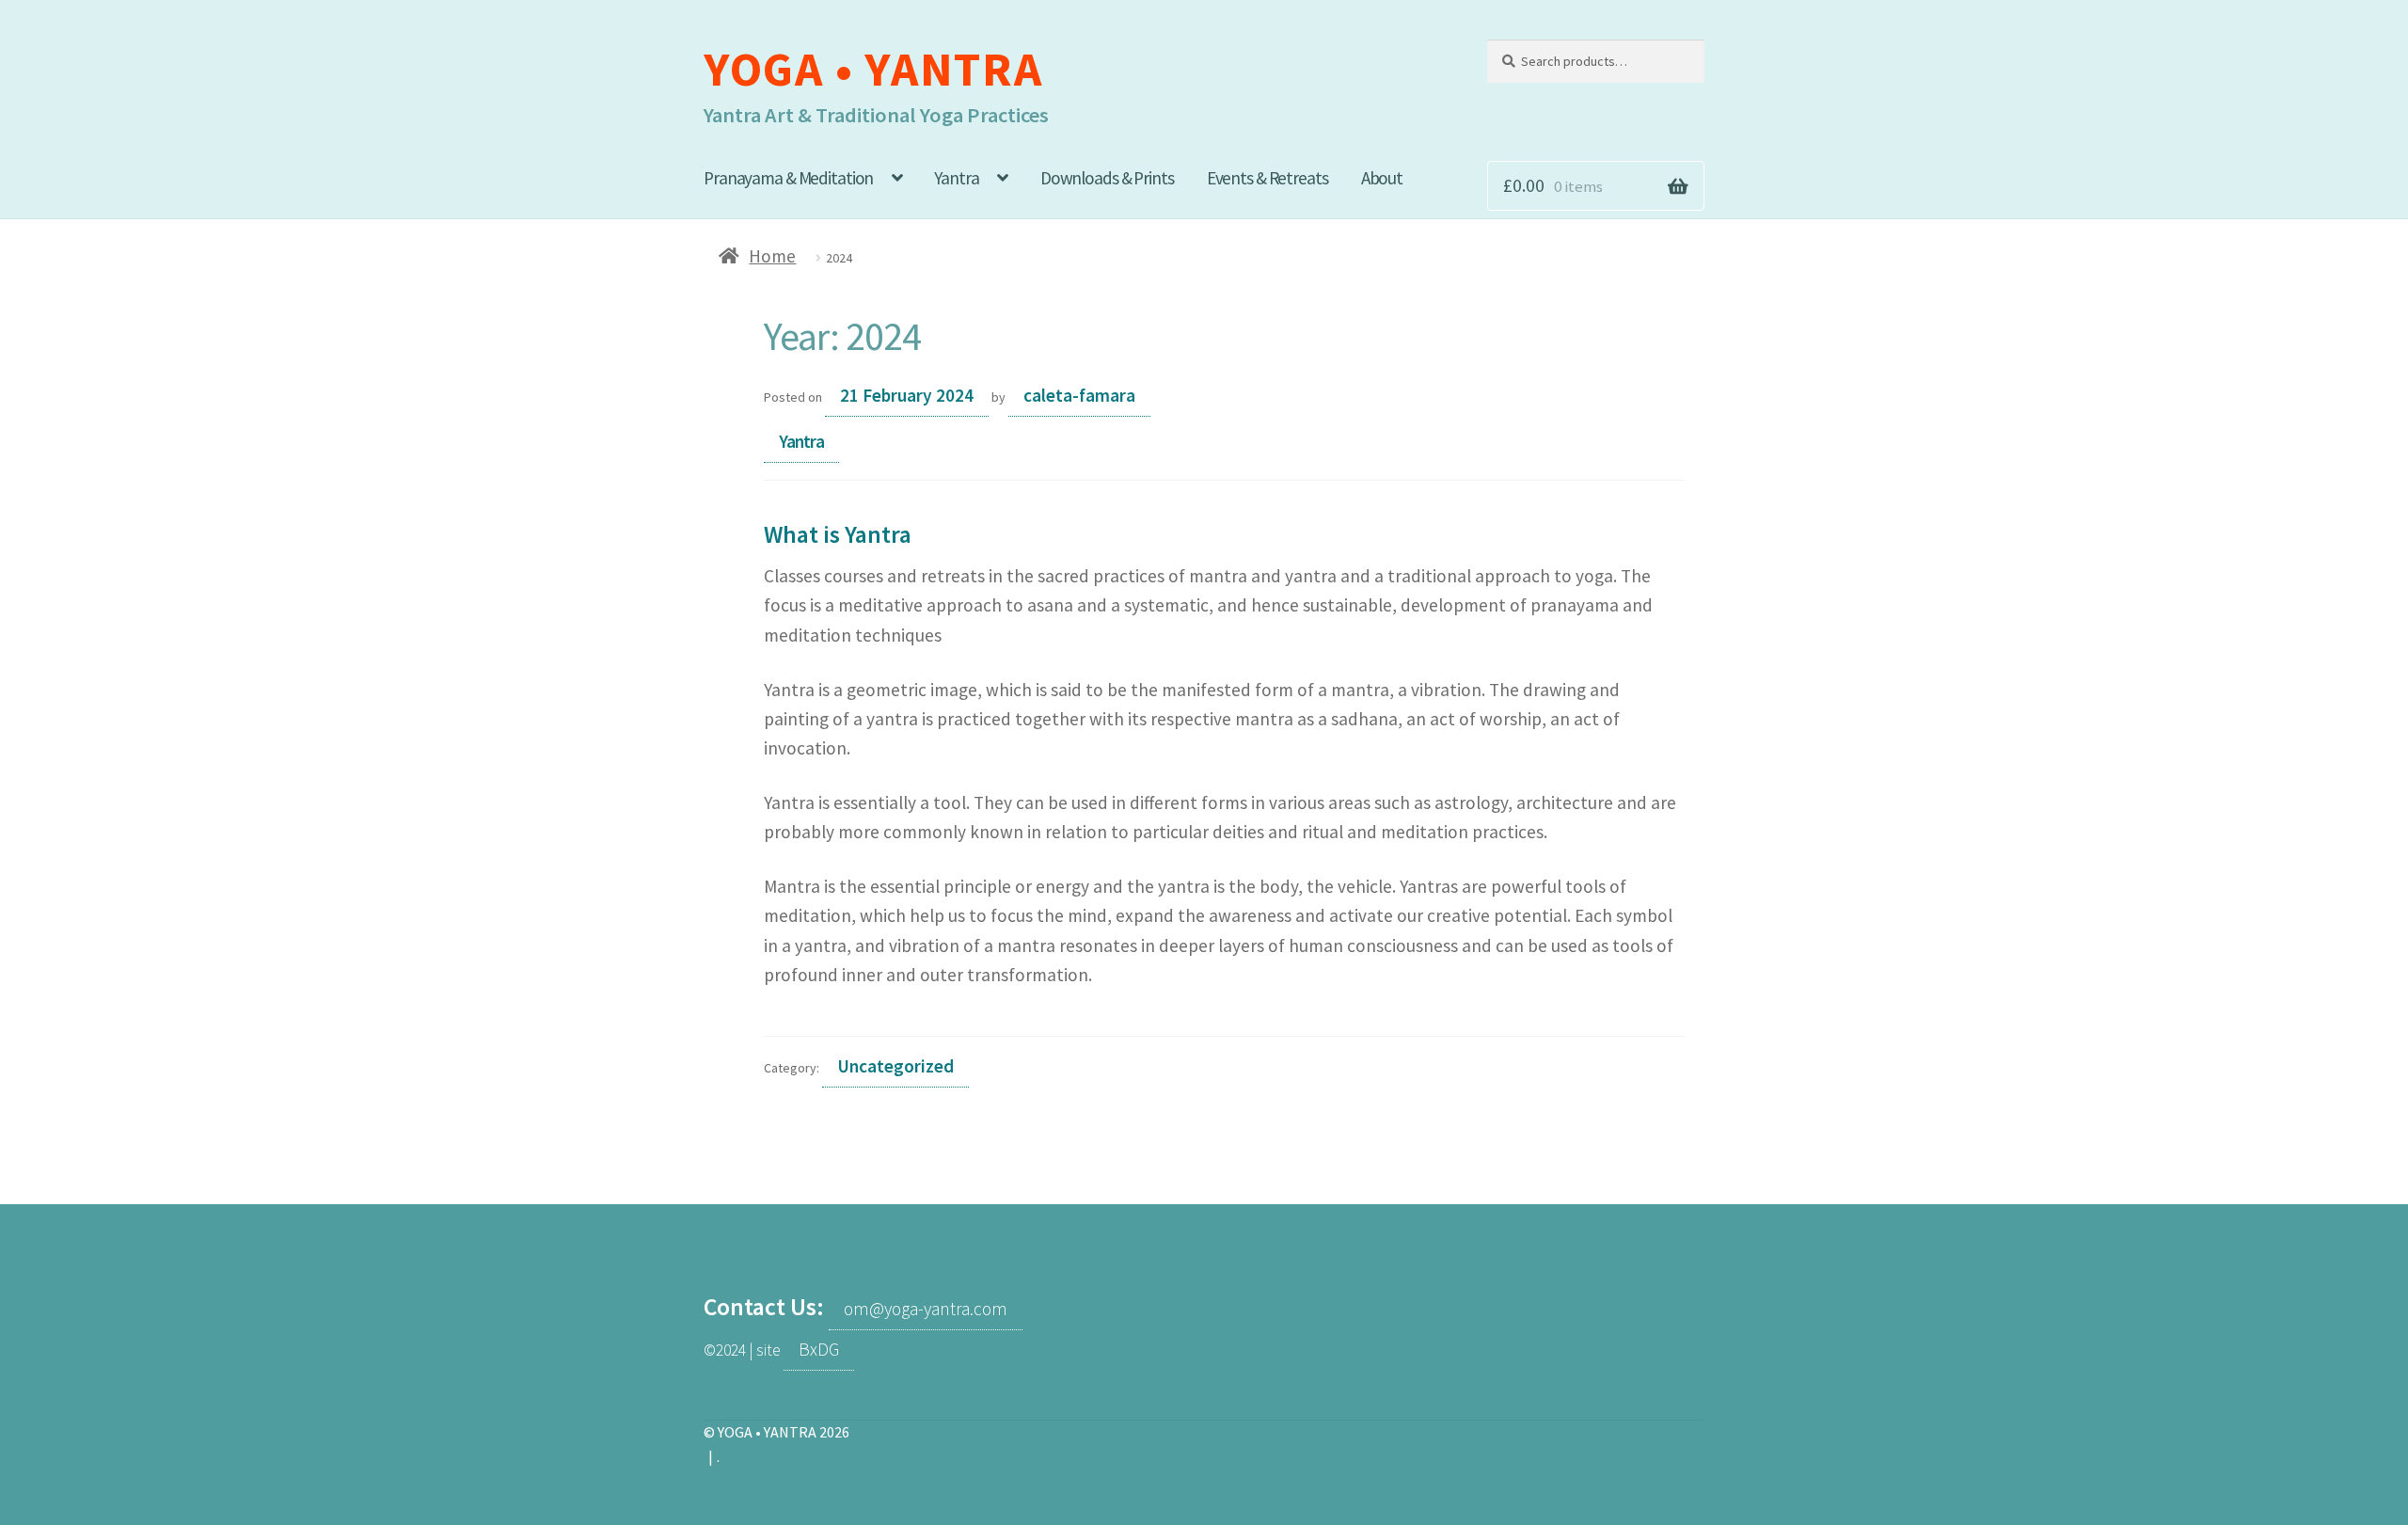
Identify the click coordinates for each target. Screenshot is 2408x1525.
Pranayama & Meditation (788, 178)
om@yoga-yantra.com (926, 1309)
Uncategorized (895, 1066)
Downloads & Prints (1107, 178)
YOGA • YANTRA (873, 69)
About (1382, 178)
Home (772, 256)
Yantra (956, 178)
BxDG (819, 1349)
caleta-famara (1079, 395)
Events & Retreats (1267, 178)
